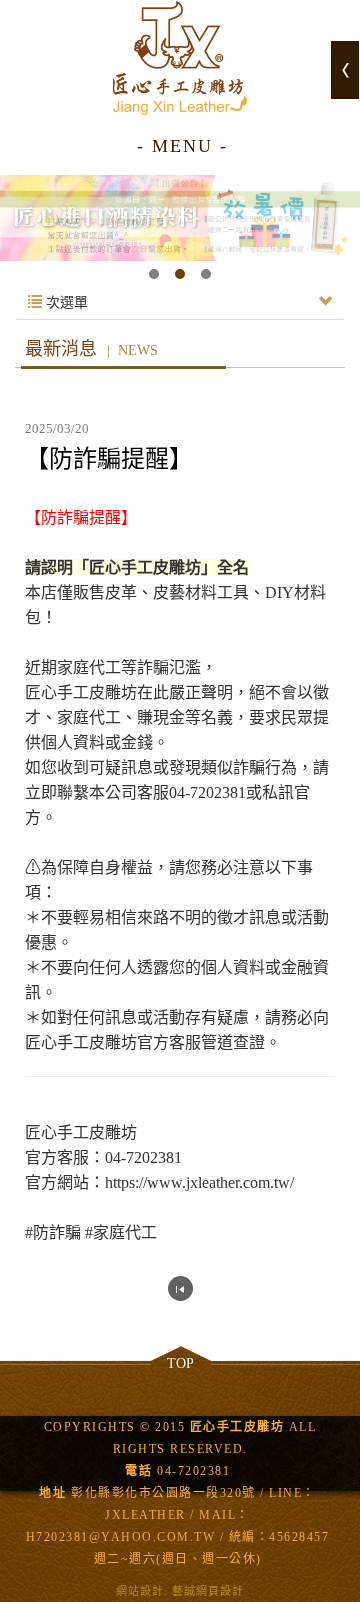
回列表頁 (180, 1288)
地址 (52, 1493)
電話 (138, 1471)
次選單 (65, 302)
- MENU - (182, 146)
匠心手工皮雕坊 (180, 58)
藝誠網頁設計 (208, 1591)
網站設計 (140, 1591)
